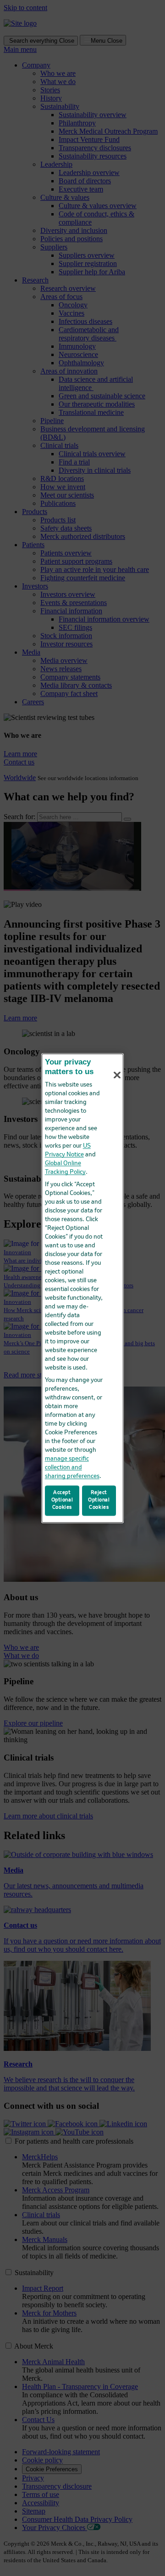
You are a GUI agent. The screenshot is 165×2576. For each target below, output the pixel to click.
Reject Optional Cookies (99, 1500)
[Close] (117, 1075)
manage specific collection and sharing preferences (72, 1468)
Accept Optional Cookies (62, 1500)
